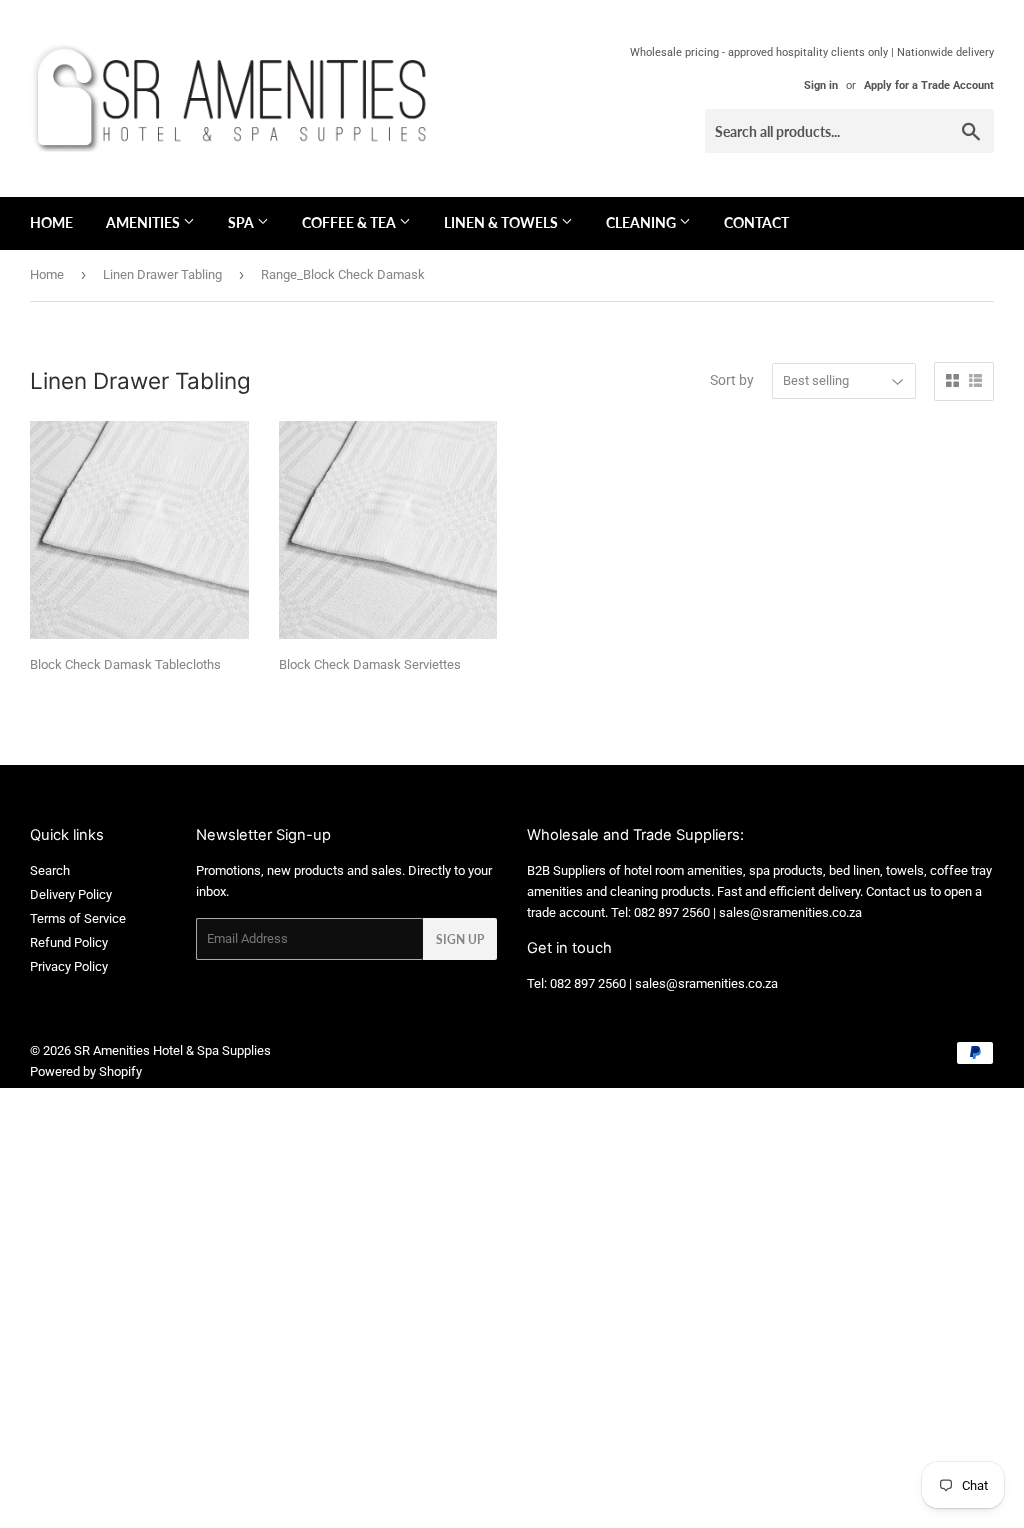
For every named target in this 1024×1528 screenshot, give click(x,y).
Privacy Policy (69, 966)
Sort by (732, 380)
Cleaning (642, 222)
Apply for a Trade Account (929, 85)
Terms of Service (78, 918)
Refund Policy (69, 942)
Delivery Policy (71, 894)
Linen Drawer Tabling (162, 274)
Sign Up (460, 939)
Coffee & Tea (350, 222)
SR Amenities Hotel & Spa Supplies (172, 1050)
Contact (756, 222)
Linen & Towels (502, 222)
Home (51, 222)
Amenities (144, 222)
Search (50, 870)
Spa (242, 222)
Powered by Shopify (86, 1071)
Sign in (821, 85)
